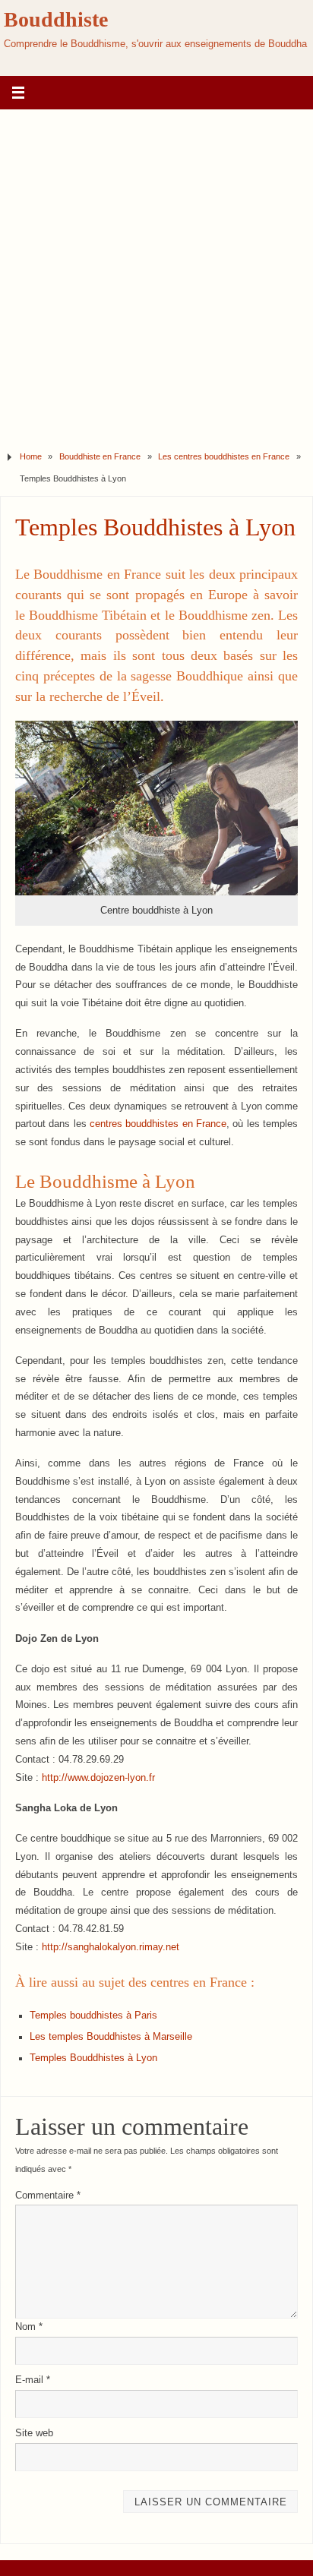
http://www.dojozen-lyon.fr (98, 1778)
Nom (29, 2327)
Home (31, 456)
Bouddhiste (56, 19)
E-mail (33, 2380)
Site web (34, 2433)
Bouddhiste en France (100, 456)
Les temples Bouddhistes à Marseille (111, 2037)
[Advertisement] (156, 274)
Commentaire (48, 2196)
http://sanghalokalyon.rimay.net (111, 1947)
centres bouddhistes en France (158, 1124)
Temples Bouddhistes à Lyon (93, 2058)
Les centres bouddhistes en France (224, 456)
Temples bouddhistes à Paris (93, 2016)
